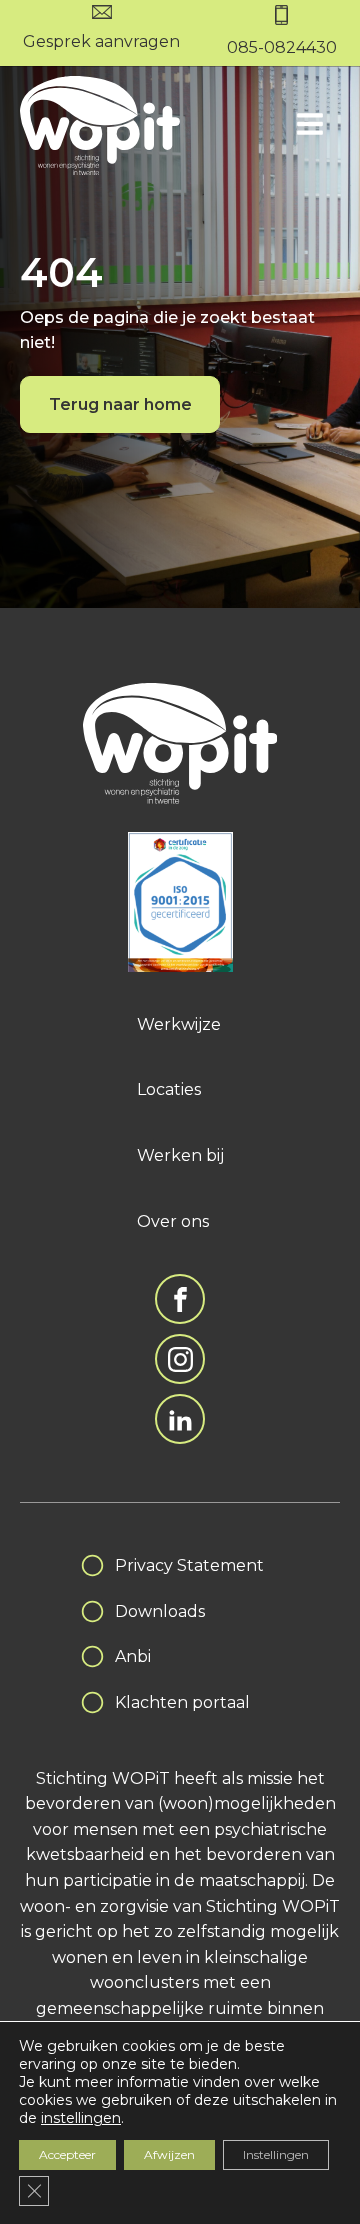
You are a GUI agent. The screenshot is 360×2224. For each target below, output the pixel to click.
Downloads (160, 1611)
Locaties (169, 1089)
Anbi (133, 1656)
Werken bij (180, 1155)
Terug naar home (120, 404)
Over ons (173, 1221)
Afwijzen (169, 2154)
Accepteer (67, 2154)
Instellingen (276, 2154)
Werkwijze (179, 1024)
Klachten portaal (182, 1702)
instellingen (81, 2118)
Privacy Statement (189, 1565)
